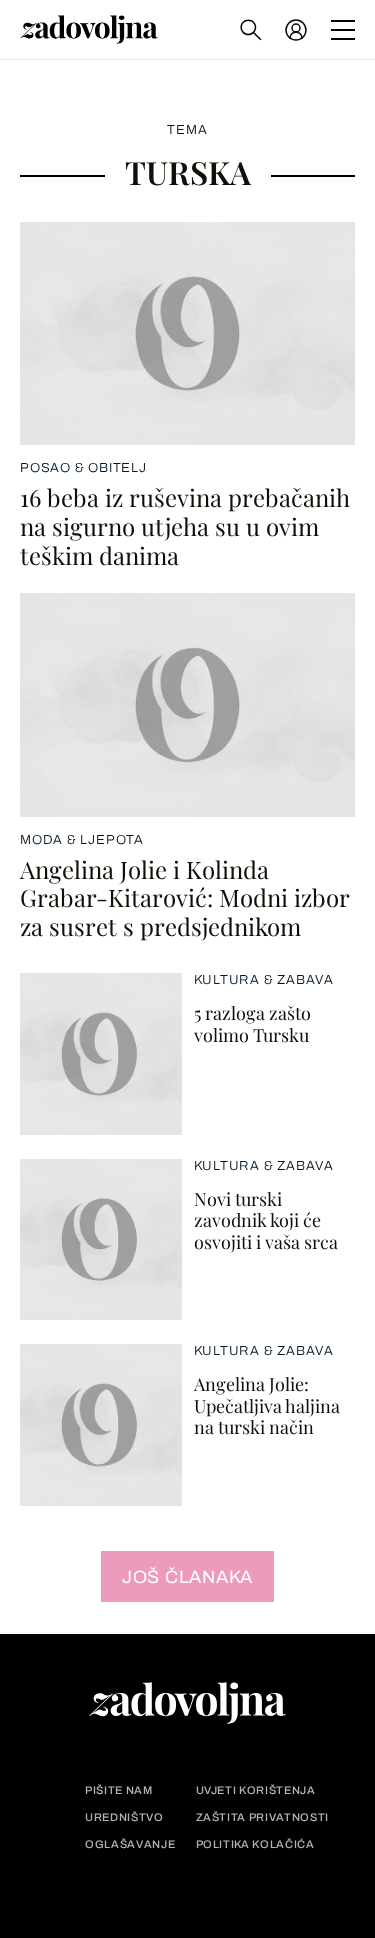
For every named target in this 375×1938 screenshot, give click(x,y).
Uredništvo (124, 1817)
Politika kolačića (255, 1844)
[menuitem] (296, 30)
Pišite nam (119, 1790)
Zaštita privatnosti (263, 1817)
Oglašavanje (130, 1844)
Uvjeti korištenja (256, 1790)
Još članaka (187, 1577)
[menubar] (298, 30)
